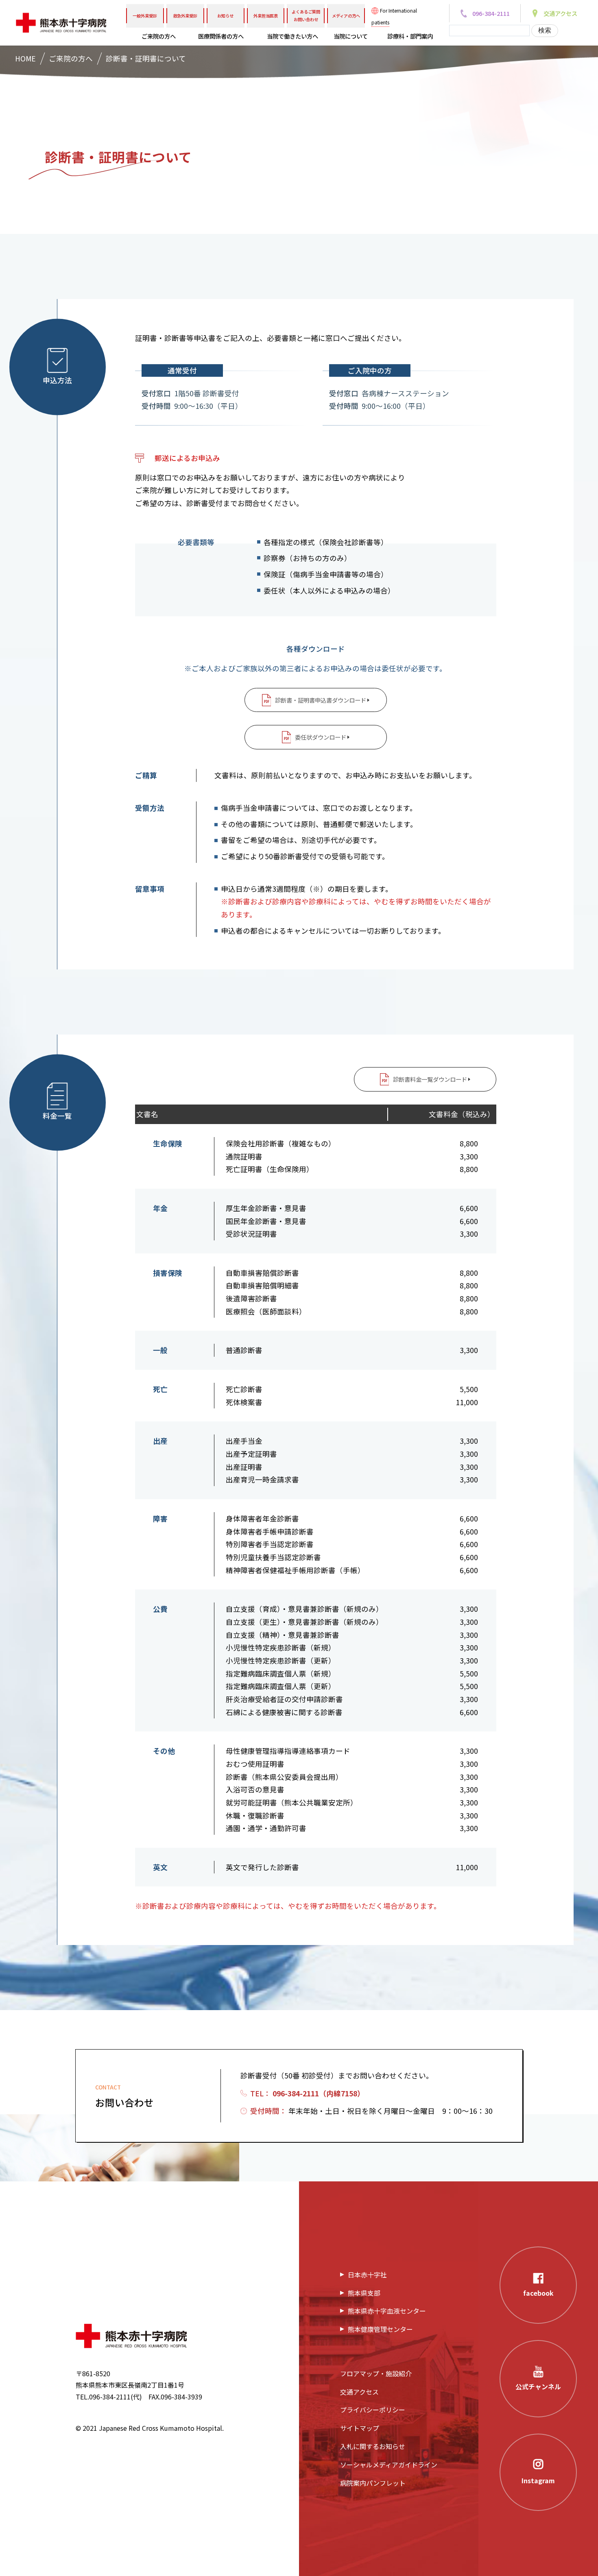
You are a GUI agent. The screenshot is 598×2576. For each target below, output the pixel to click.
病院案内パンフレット (373, 2483)
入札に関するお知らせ (373, 2446)
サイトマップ (360, 2428)
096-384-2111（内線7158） (319, 2093)
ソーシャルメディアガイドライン (389, 2465)
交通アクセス (359, 2392)
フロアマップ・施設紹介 (376, 2373)
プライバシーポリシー (373, 2410)
